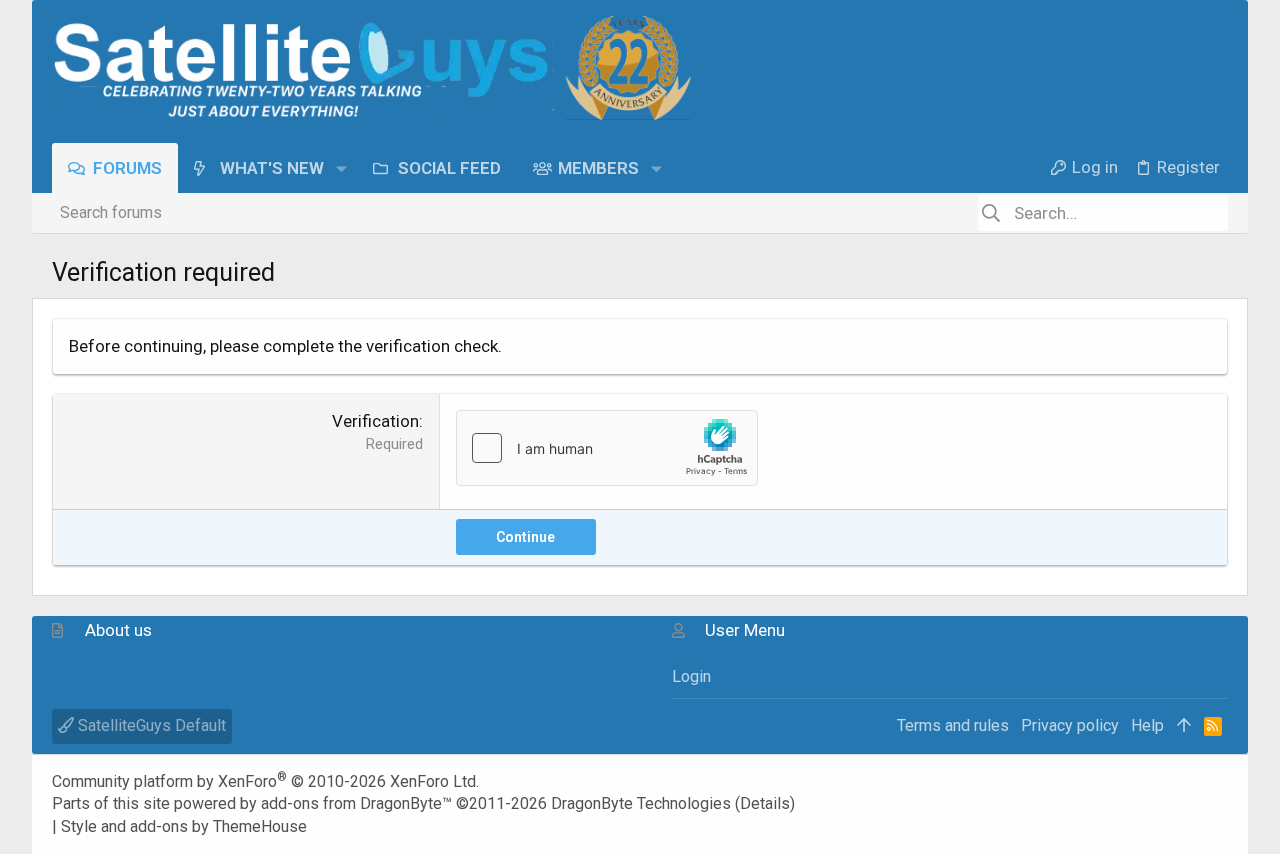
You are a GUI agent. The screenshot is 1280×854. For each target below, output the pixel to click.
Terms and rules (953, 725)
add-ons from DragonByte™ (356, 803)
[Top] (1184, 726)
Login (691, 676)
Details (765, 803)
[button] (341, 167)
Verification (375, 421)
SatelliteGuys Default (150, 725)
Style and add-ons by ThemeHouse (184, 826)
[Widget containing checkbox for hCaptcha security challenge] (607, 448)
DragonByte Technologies (641, 803)
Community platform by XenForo (265, 781)
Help (1147, 725)
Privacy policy (1070, 725)
